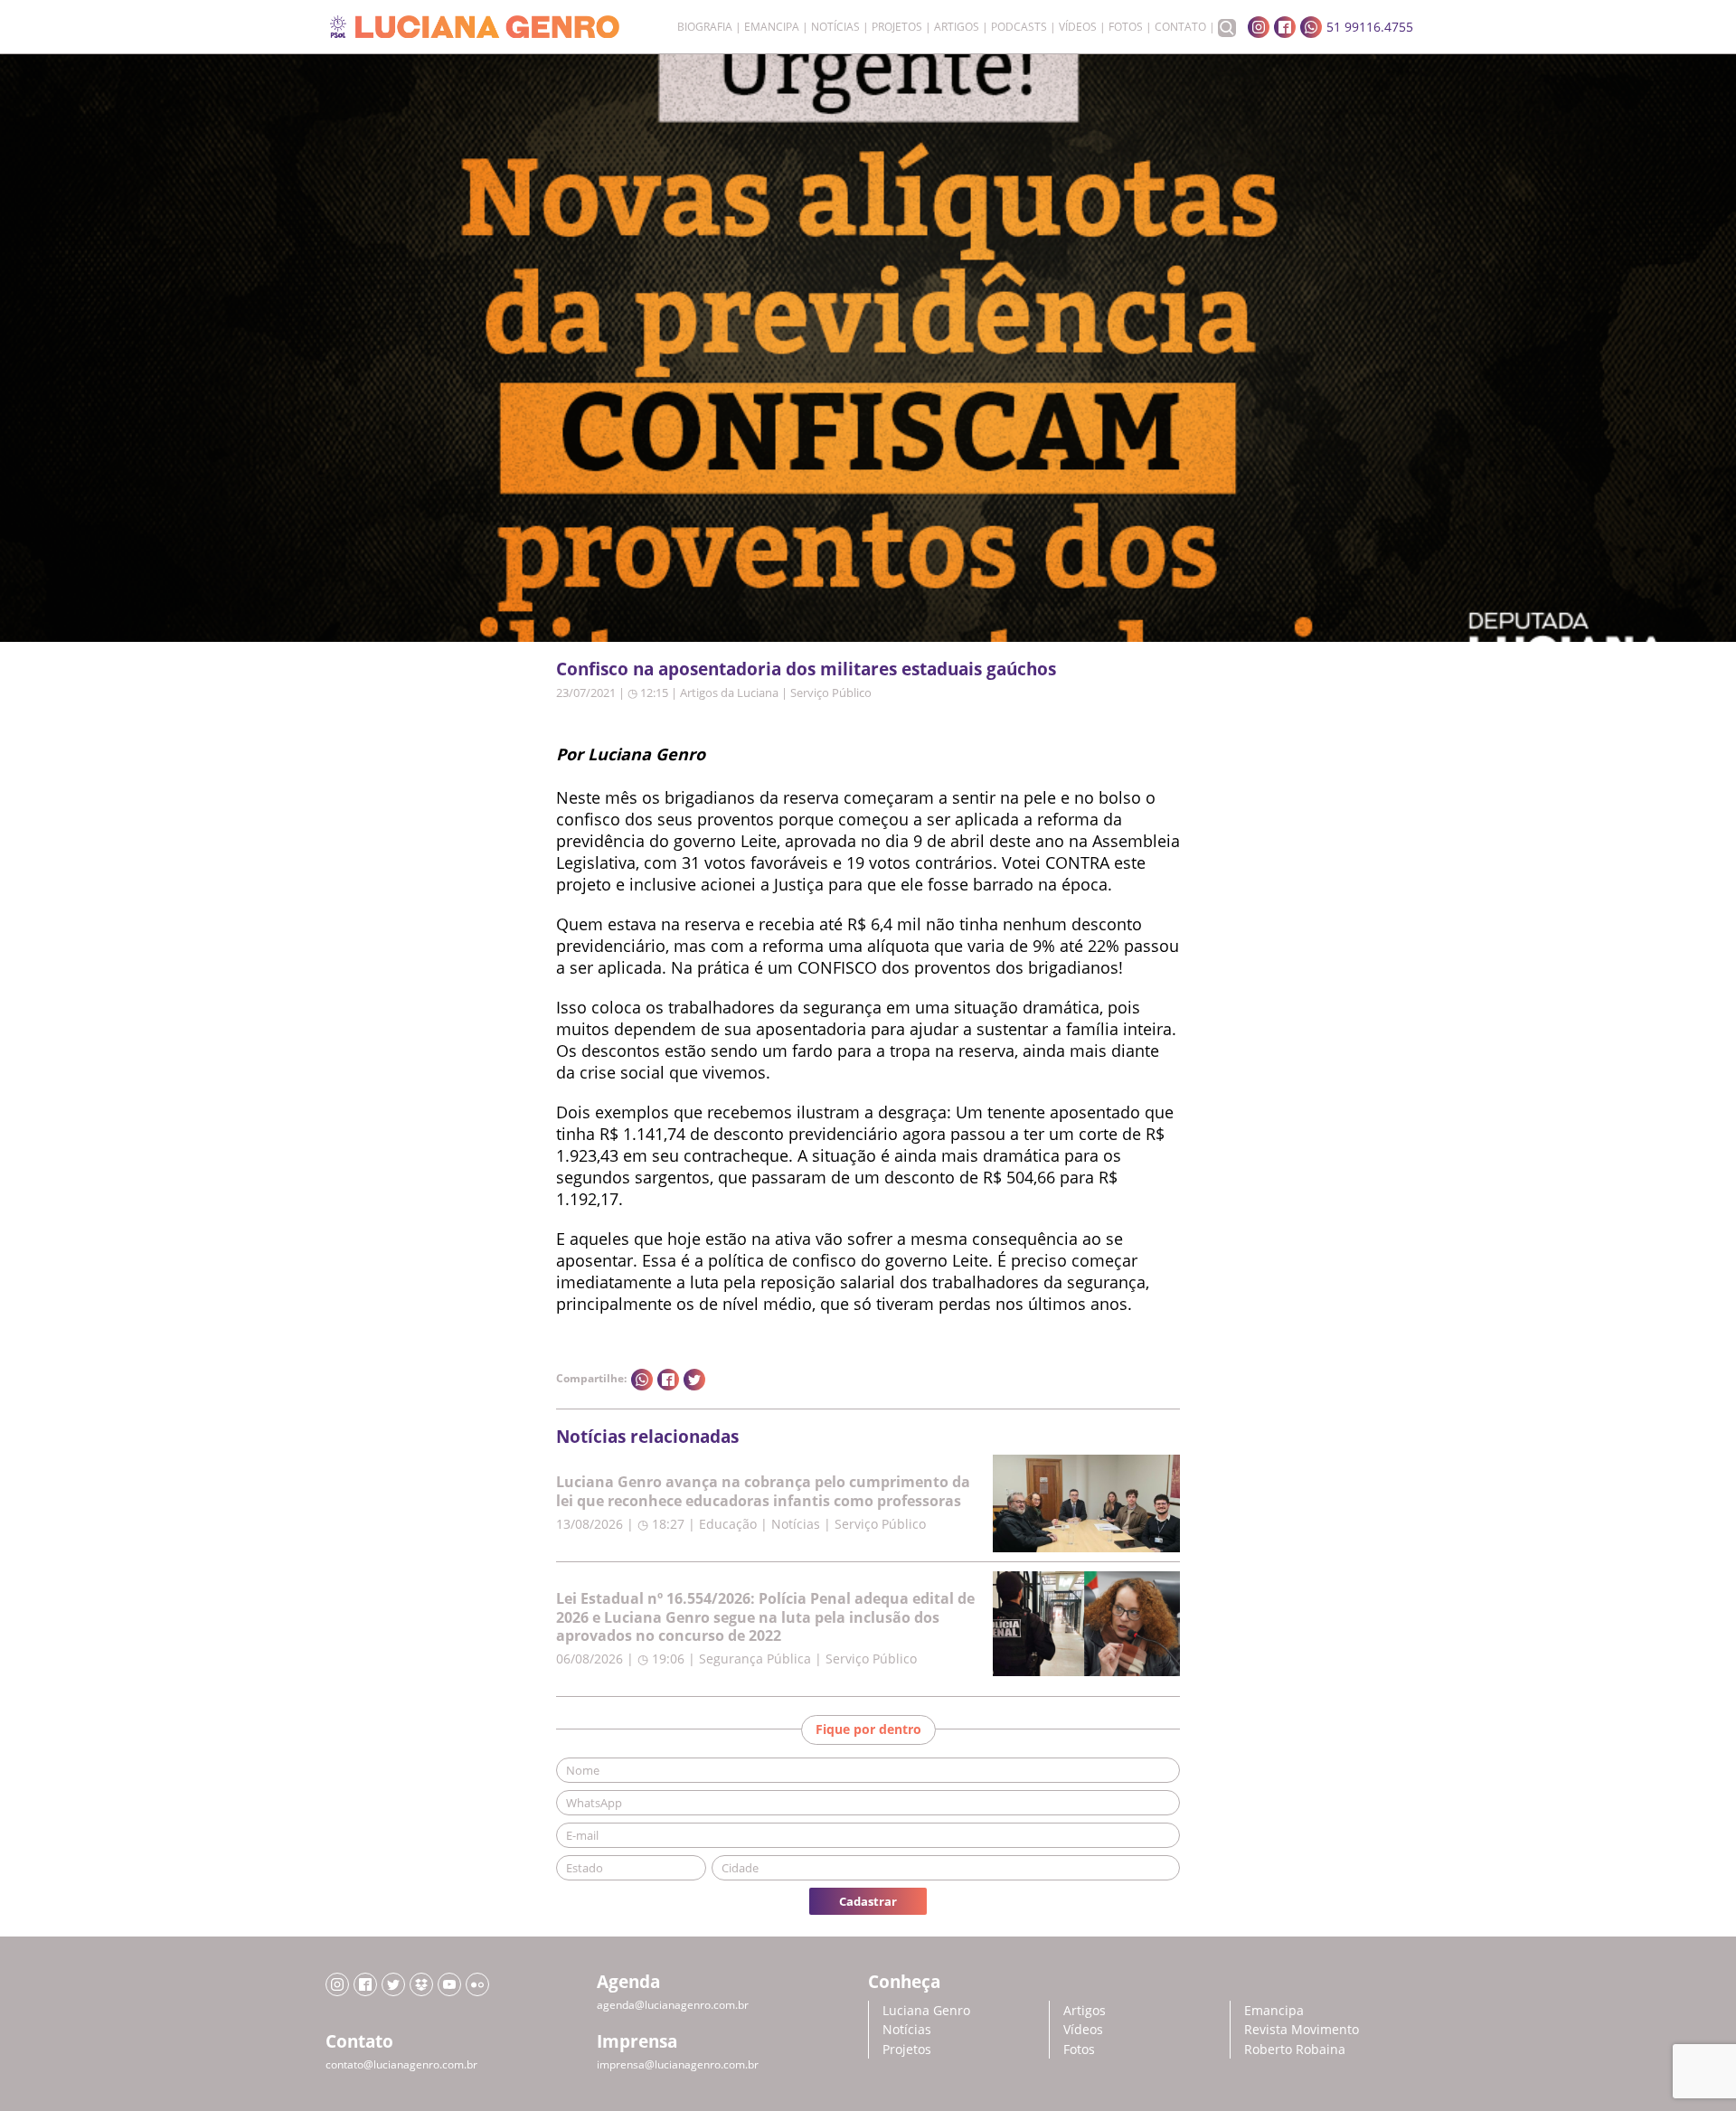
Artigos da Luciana (729, 693)
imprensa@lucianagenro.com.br (678, 2064)
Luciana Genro (926, 2010)
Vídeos (1078, 27)
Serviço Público (831, 693)
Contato (1180, 27)
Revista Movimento (1302, 2029)
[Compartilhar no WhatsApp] (642, 1380)
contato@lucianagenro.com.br (401, 2064)
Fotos (1126, 27)
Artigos (957, 27)
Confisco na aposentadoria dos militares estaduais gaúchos (806, 669)
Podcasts (1019, 27)
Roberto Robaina (1295, 2049)
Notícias (835, 27)
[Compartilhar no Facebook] (668, 1380)
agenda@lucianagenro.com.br (673, 2005)
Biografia (705, 27)
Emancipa (772, 27)
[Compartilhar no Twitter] (694, 1380)
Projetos (897, 27)
